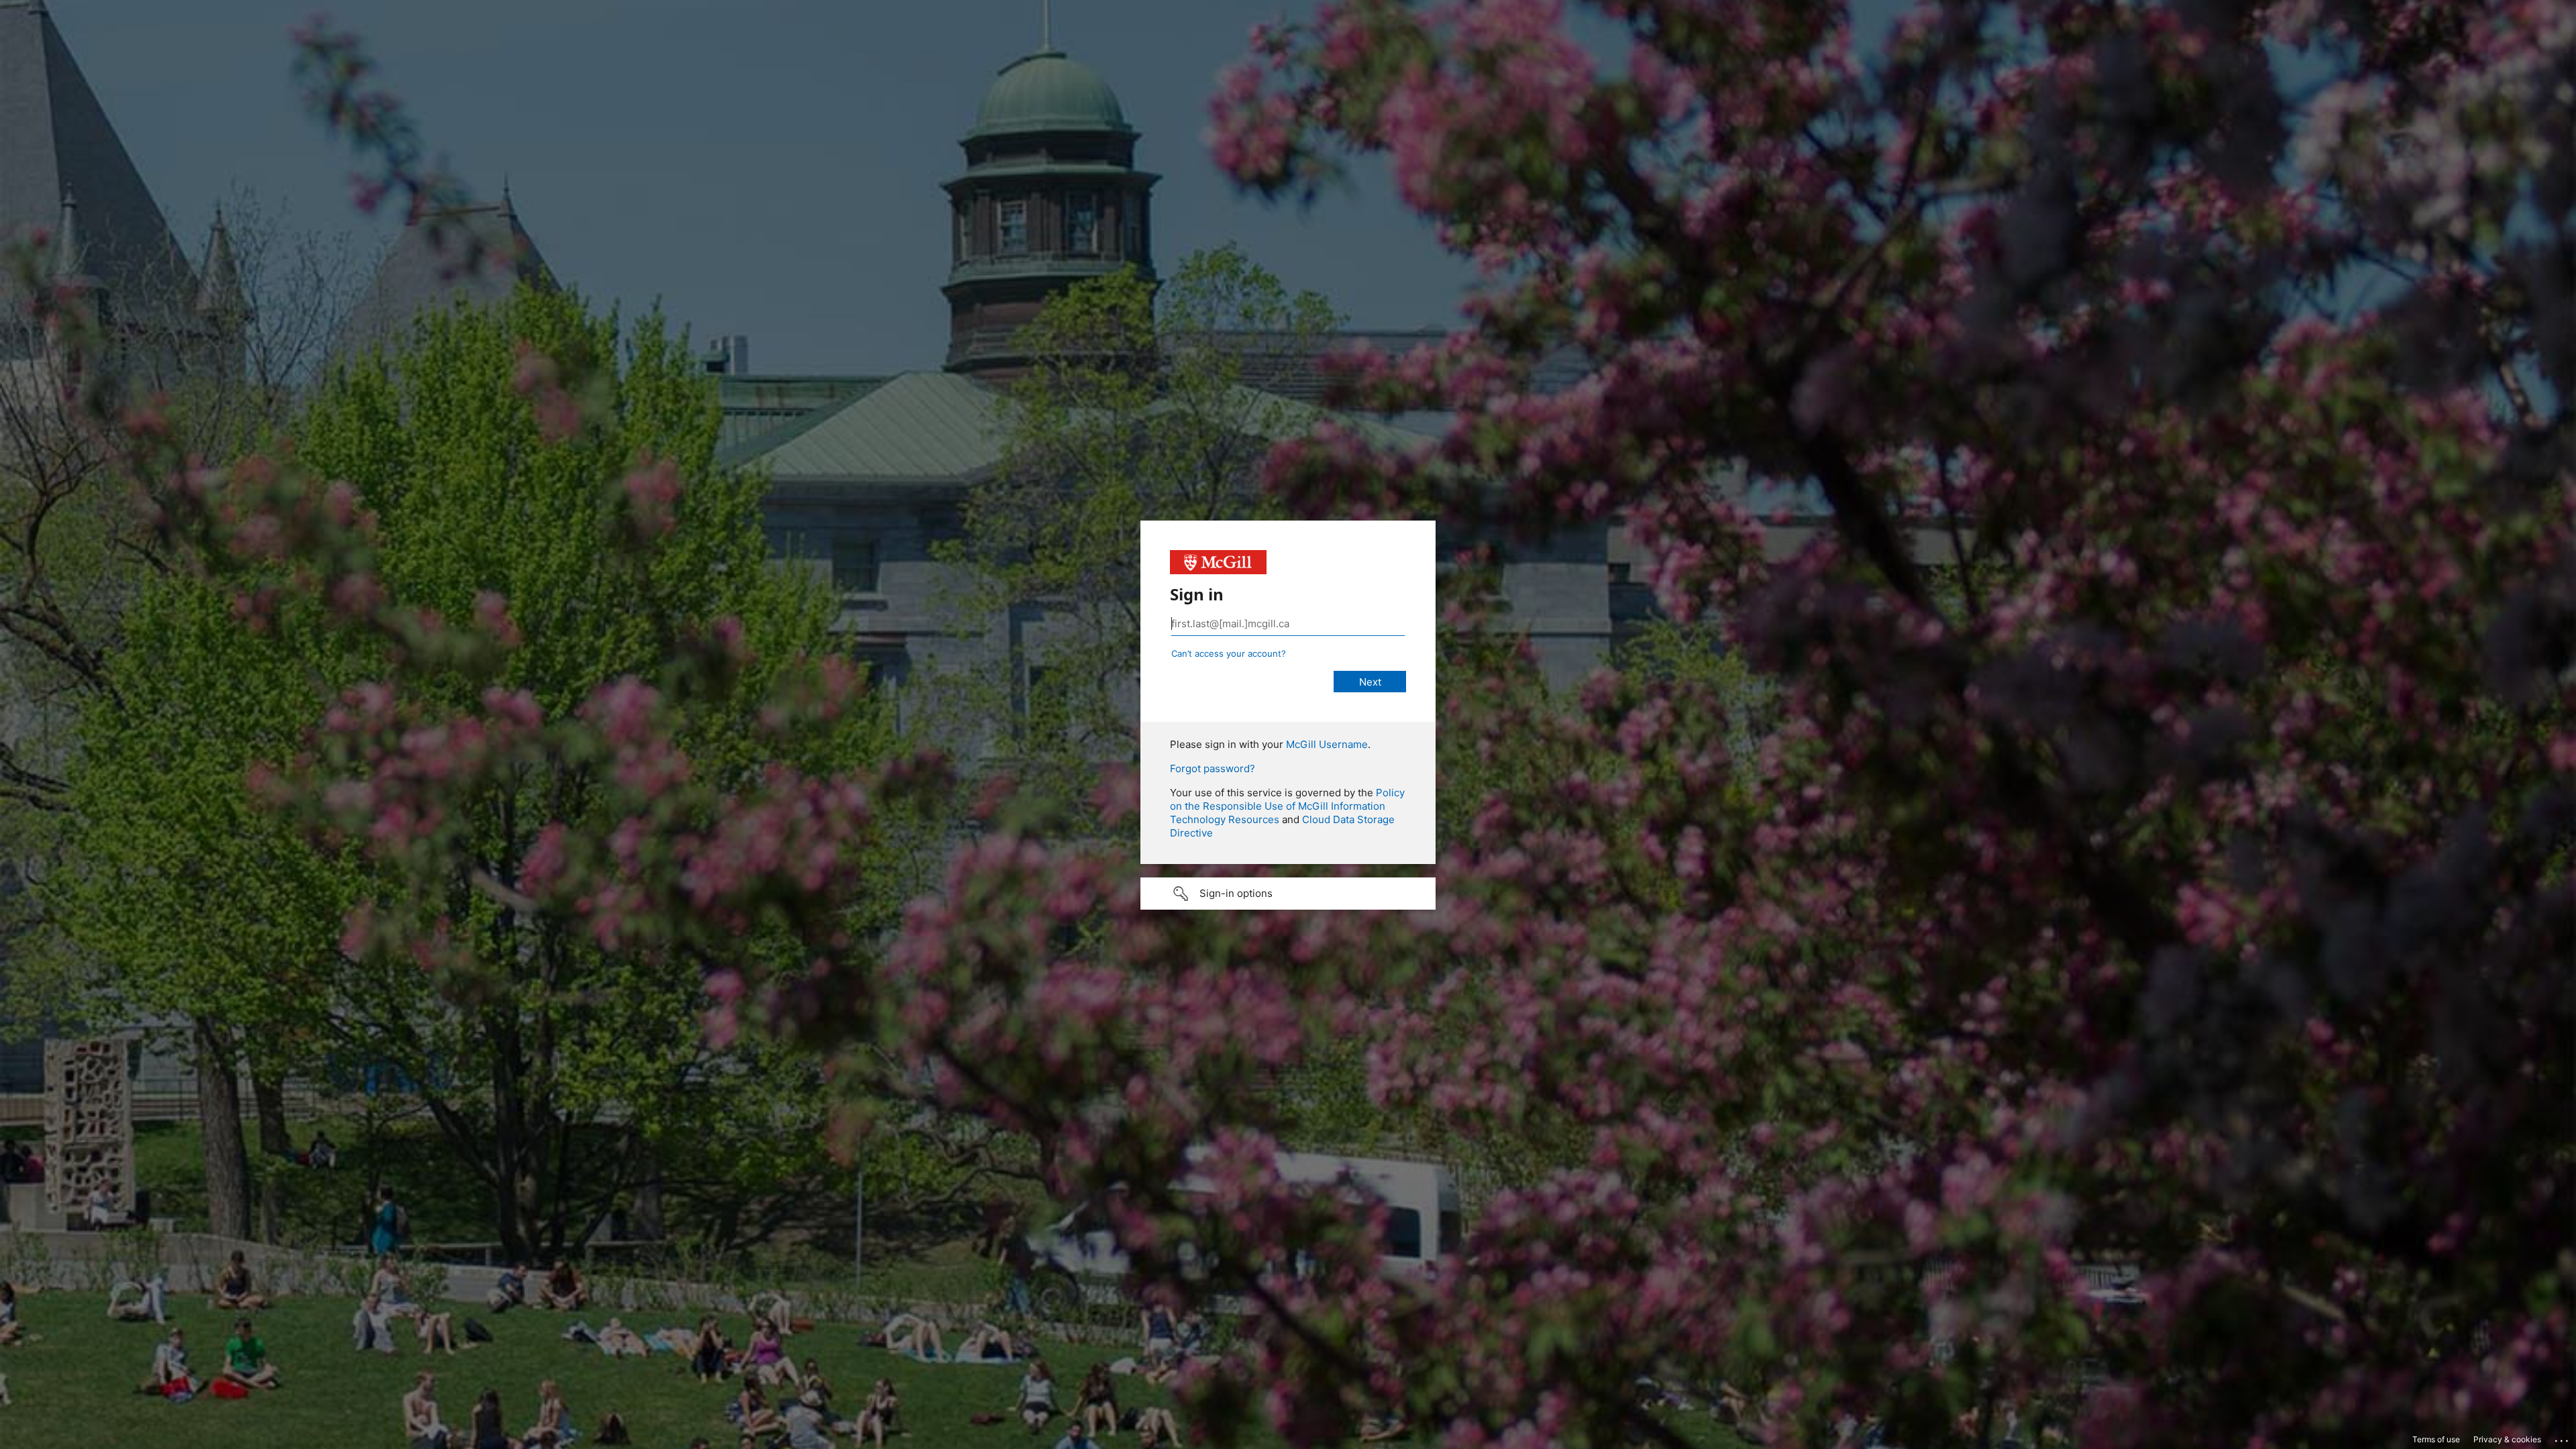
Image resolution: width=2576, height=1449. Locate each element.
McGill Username (1327, 744)
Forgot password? (1213, 768)
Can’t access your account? (1229, 653)
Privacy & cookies (2507, 1439)
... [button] (2563, 1438)
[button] (1288, 894)
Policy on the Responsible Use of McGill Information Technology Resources (1287, 806)
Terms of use (2436, 1439)
